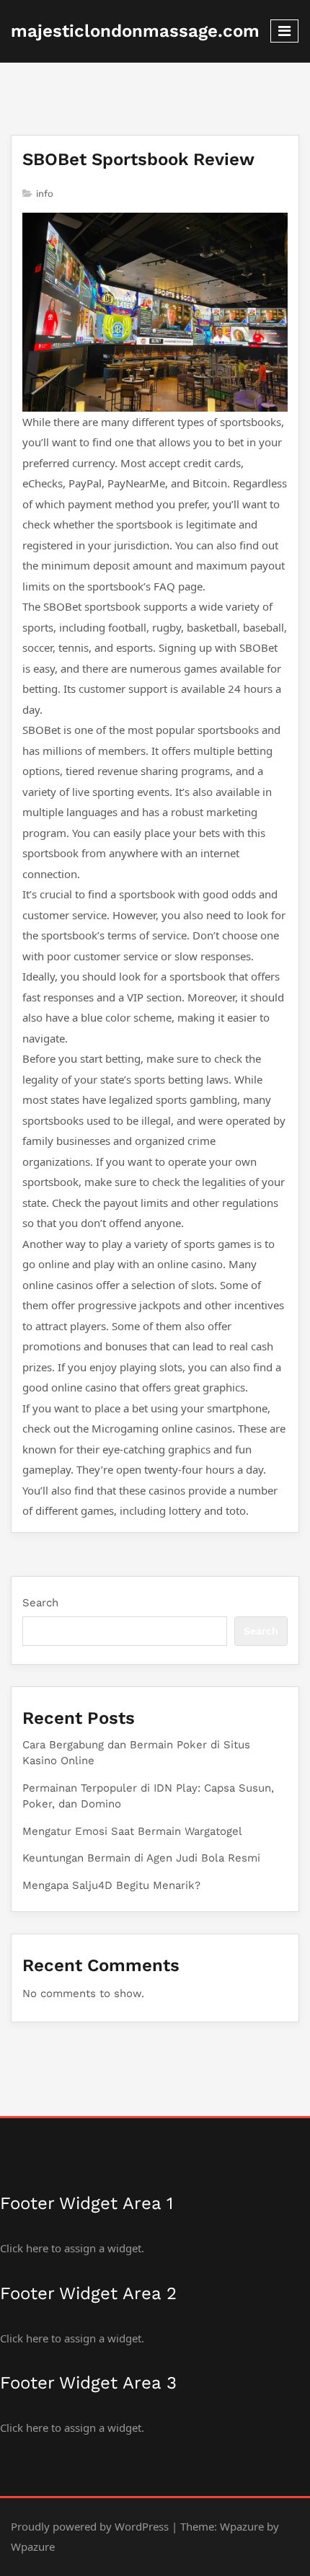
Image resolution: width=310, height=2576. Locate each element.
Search (40, 1603)
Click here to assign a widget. (72, 2248)
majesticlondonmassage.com (135, 31)
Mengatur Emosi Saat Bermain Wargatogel (132, 1831)
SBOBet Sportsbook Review (138, 159)
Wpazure (242, 2526)
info (45, 194)
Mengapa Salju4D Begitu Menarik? (111, 1885)
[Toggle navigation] (284, 31)
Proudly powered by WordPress (90, 2526)
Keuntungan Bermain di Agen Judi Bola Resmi (141, 1858)
